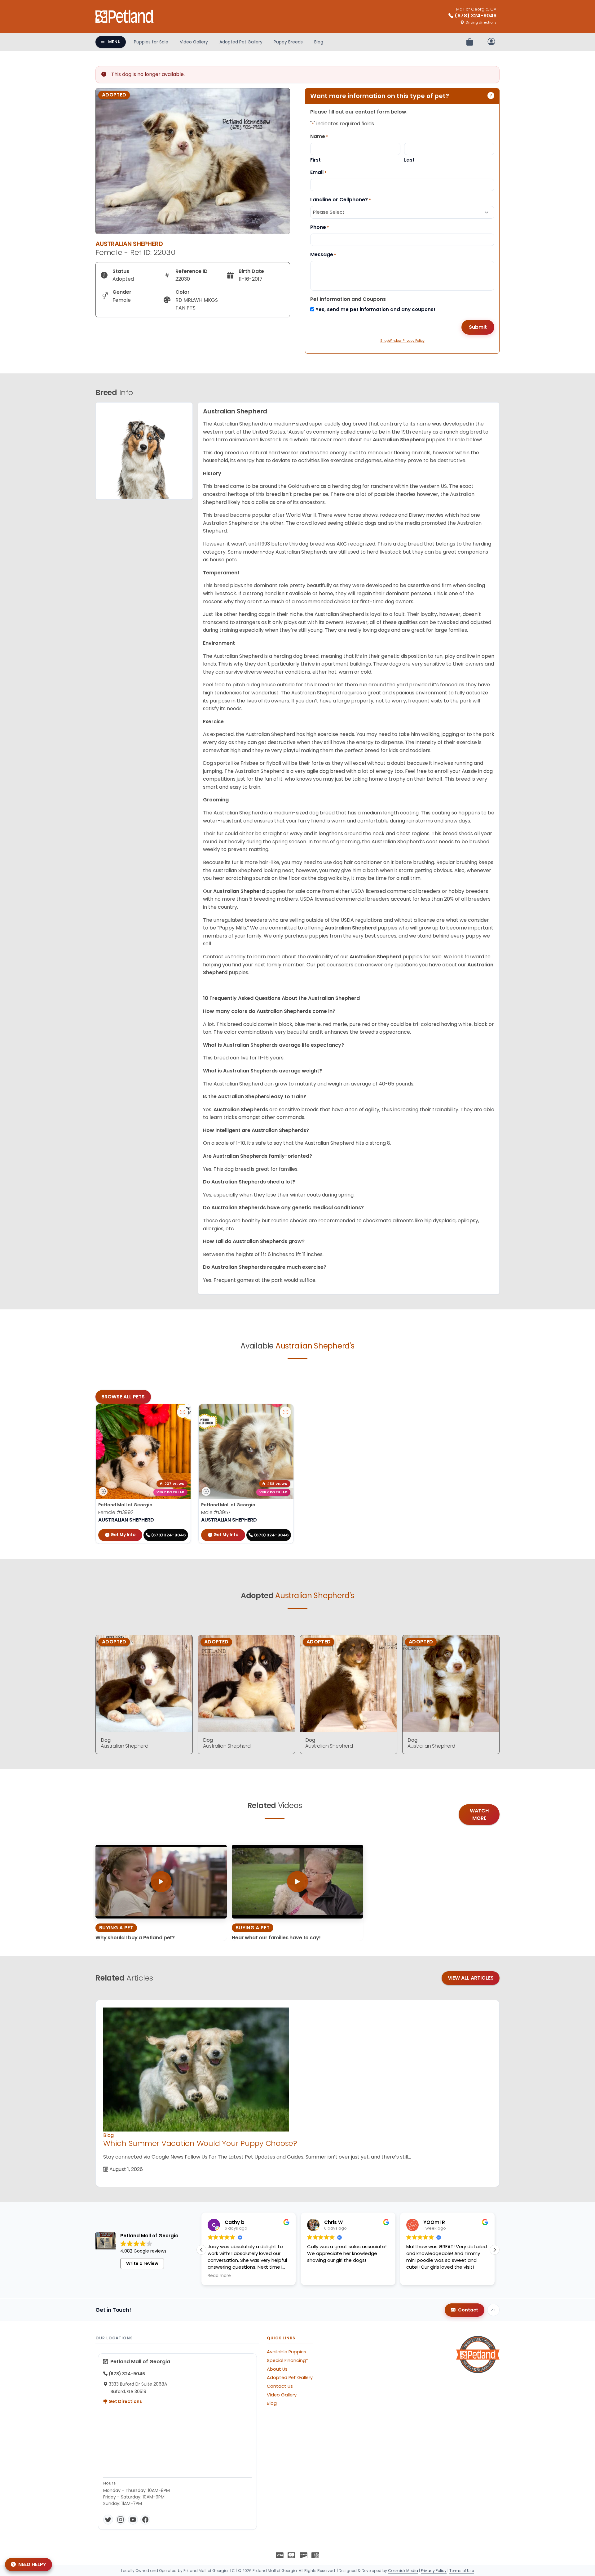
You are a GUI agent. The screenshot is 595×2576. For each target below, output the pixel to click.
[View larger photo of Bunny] (183, 1412)
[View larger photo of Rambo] (285, 1412)
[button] (495, 2250)
